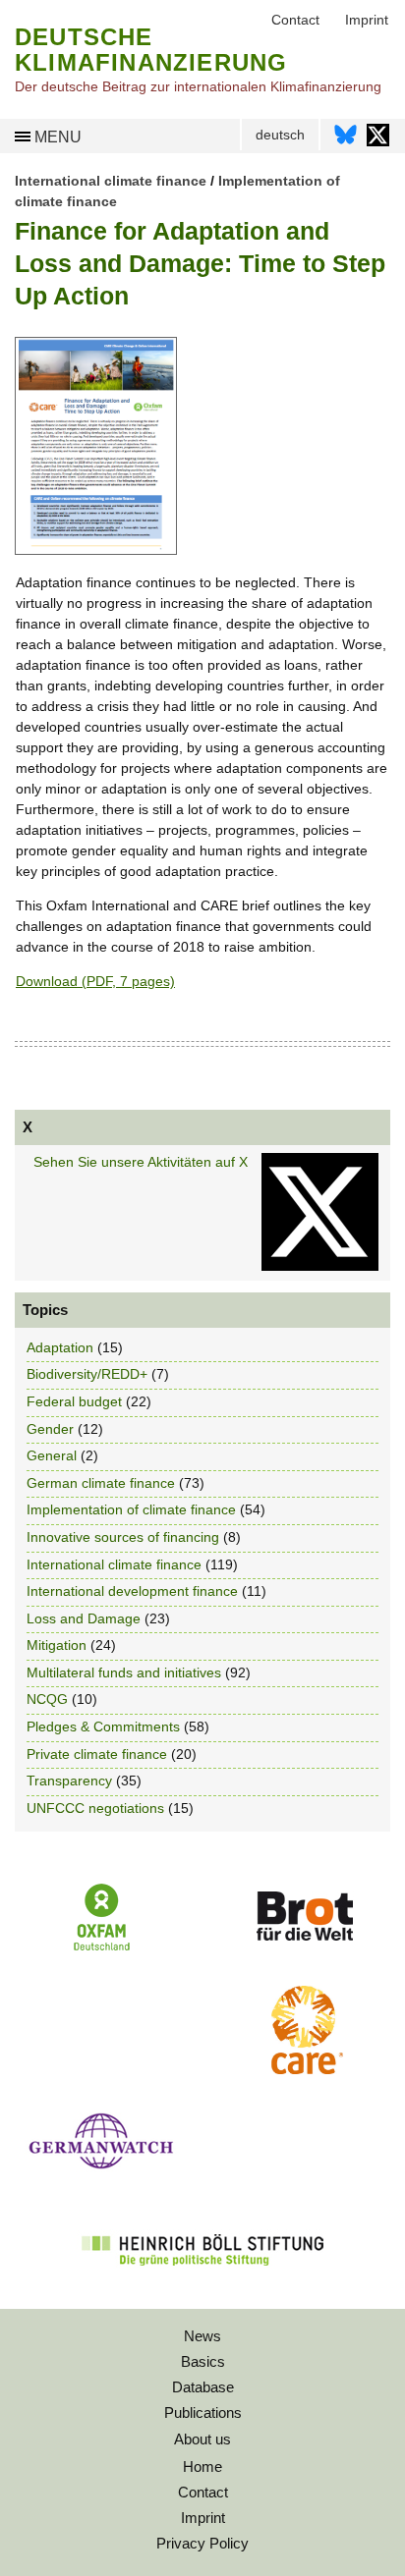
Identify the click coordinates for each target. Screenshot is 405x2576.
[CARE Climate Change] (304, 2069)
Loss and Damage (84, 1618)
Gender (50, 1429)
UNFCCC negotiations (95, 1808)
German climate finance (101, 1483)
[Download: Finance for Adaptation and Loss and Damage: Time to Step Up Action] (96, 550)
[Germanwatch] (101, 2174)
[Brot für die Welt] (304, 1947)
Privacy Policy (202, 2543)
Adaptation (60, 1347)
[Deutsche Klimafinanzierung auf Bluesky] (346, 140)
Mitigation (57, 1645)
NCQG (47, 1699)
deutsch (280, 135)
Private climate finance (97, 1754)
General (52, 1455)
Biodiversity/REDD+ (87, 1374)
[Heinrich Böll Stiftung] (202, 2278)
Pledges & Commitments (103, 1726)
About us (202, 2439)
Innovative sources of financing (123, 1537)
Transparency (69, 1781)
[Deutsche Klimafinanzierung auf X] (378, 140)
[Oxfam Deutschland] (101, 1948)
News (202, 2336)
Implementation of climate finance (131, 1509)
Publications (203, 2412)
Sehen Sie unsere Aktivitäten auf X (141, 1162)
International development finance (132, 1591)
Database (203, 2387)
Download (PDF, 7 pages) (95, 981)
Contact (203, 2492)
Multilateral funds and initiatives (124, 1672)
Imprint (203, 2518)
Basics (203, 2361)
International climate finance (111, 181)
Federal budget (74, 1401)
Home (202, 2466)
